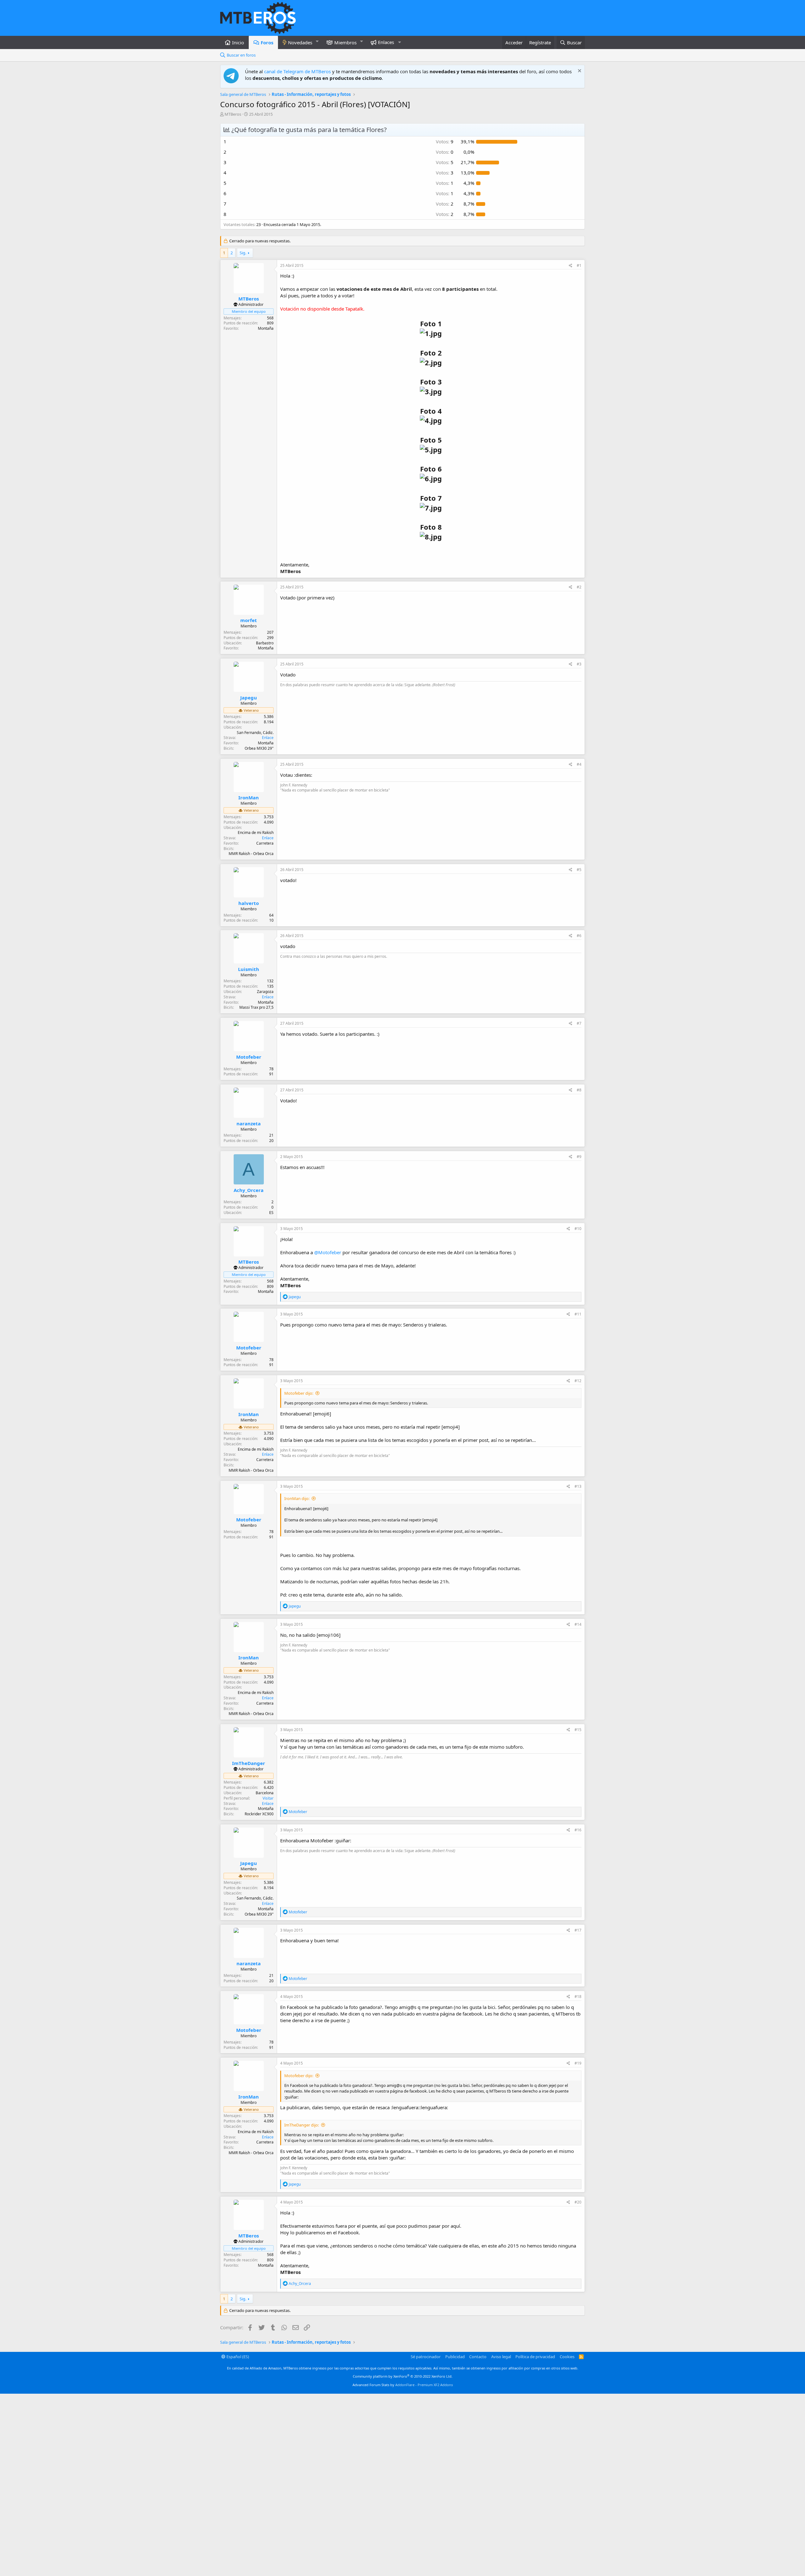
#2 (579, 587)
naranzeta (249, 1123)
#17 (578, 1930)
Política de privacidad (535, 2357)
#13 (578, 1486)
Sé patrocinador (426, 2357)
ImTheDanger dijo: (302, 2125)
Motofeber (249, 1057)
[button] (317, 41)
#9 (579, 1157)
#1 (579, 265)
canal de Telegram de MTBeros (297, 71)
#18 (578, 1997)
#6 (579, 936)
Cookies (567, 2357)
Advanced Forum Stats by (403, 2385)
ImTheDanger (249, 1763)
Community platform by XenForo (403, 2376)
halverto (249, 903)
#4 (579, 764)
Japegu (249, 698)
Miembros (345, 42)
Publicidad (455, 2357)
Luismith (249, 969)
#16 (578, 1830)
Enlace (268, 738)
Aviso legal (501, 2357)
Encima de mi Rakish (256, 833)
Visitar (268, 1798)
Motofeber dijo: (299, 1393)
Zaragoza (265, 992)
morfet (249, 620)
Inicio (238, 42)
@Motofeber (328, 1252)
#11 (578, 1314)
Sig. (243, 253)
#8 (579, 1090)
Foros (267, 42)
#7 (579, 1023)
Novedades (300, 42)
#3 (579, 664)
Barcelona (265, 1793)
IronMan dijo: (297, 1498)
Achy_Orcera (249, 1190)
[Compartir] (571, 266)
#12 (578, 1381)
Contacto (478, 2357)
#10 (578, 1229)
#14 (578, 1624)
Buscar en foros (241, 55)
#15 (578, 1730)
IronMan (249, 797)
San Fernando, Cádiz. (255, 733)
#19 (578, 2063)
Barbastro (265, 643)
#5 (579, 870)
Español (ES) (237, 2357)
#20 (578, 2202)
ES (271, 1213)
